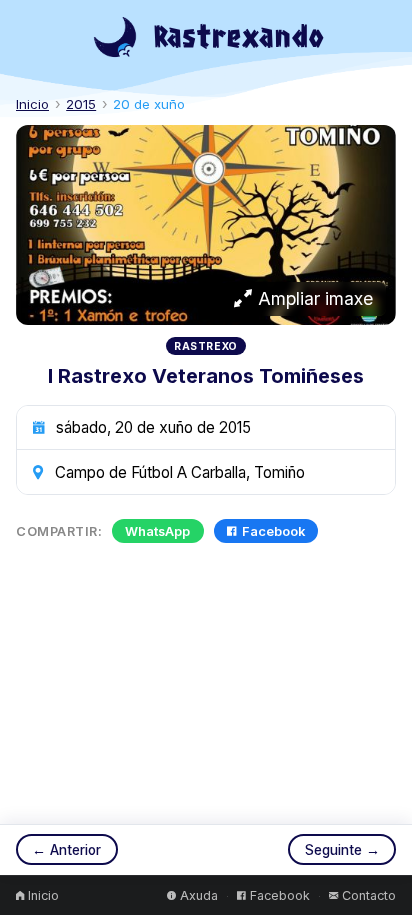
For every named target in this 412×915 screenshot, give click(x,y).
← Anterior (66, 850)
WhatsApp (157, 531)
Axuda (199, 895)
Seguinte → (342, 850)
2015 (81, 104)
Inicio (32, 104)
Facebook (273, 531)
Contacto (369, 895)
